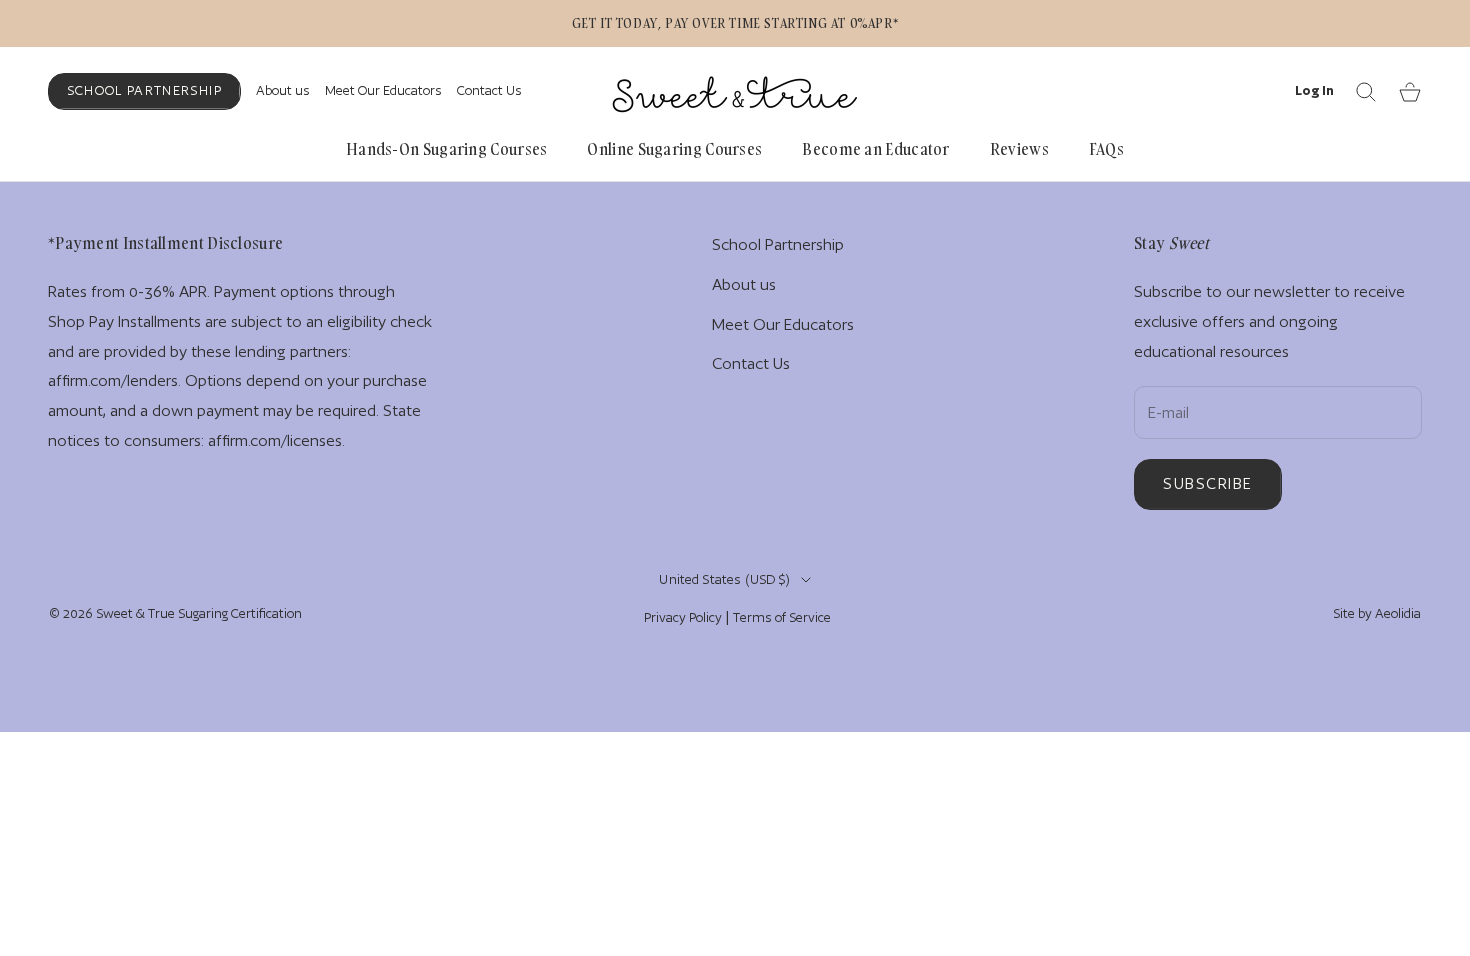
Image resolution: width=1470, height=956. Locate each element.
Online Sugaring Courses (674, 149)
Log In (1314, 90)
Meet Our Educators (383, 90)
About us (283, 90)
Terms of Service (782, 617)
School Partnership (144, 90)
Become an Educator (875, 149)
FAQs (1106, 149)
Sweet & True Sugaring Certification (199, 613)
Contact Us (489, 90)
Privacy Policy (683, 617)
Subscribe (1208, 483)
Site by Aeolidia (1377, 613)
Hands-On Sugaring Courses (447, 149)
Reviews (1019, 149)
